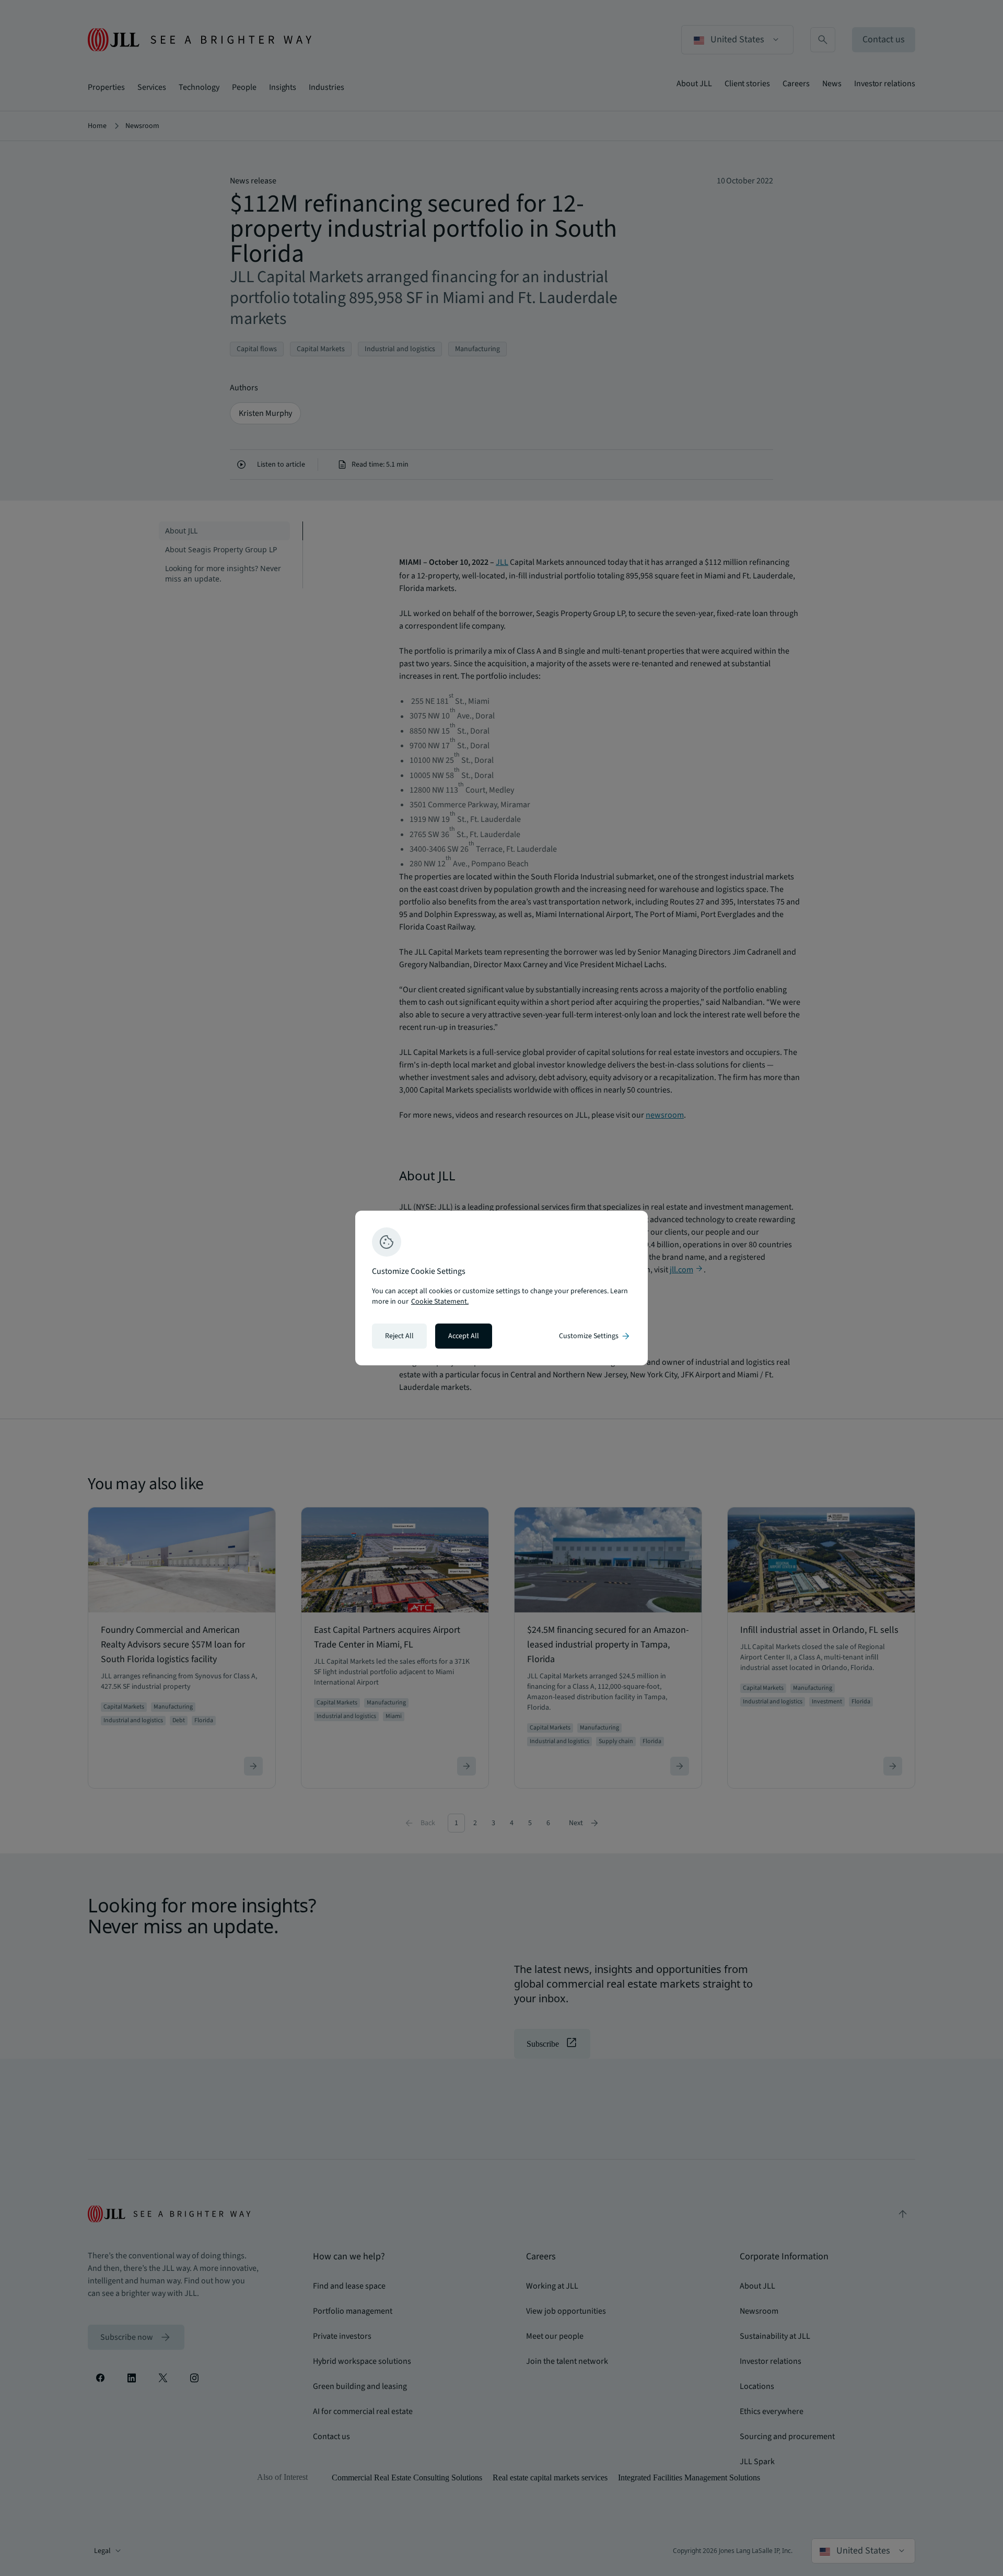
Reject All (399, 1336)
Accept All (464, 1336)
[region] (501, 1288)
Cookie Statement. (440, 1302)
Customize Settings (595, 1336)
